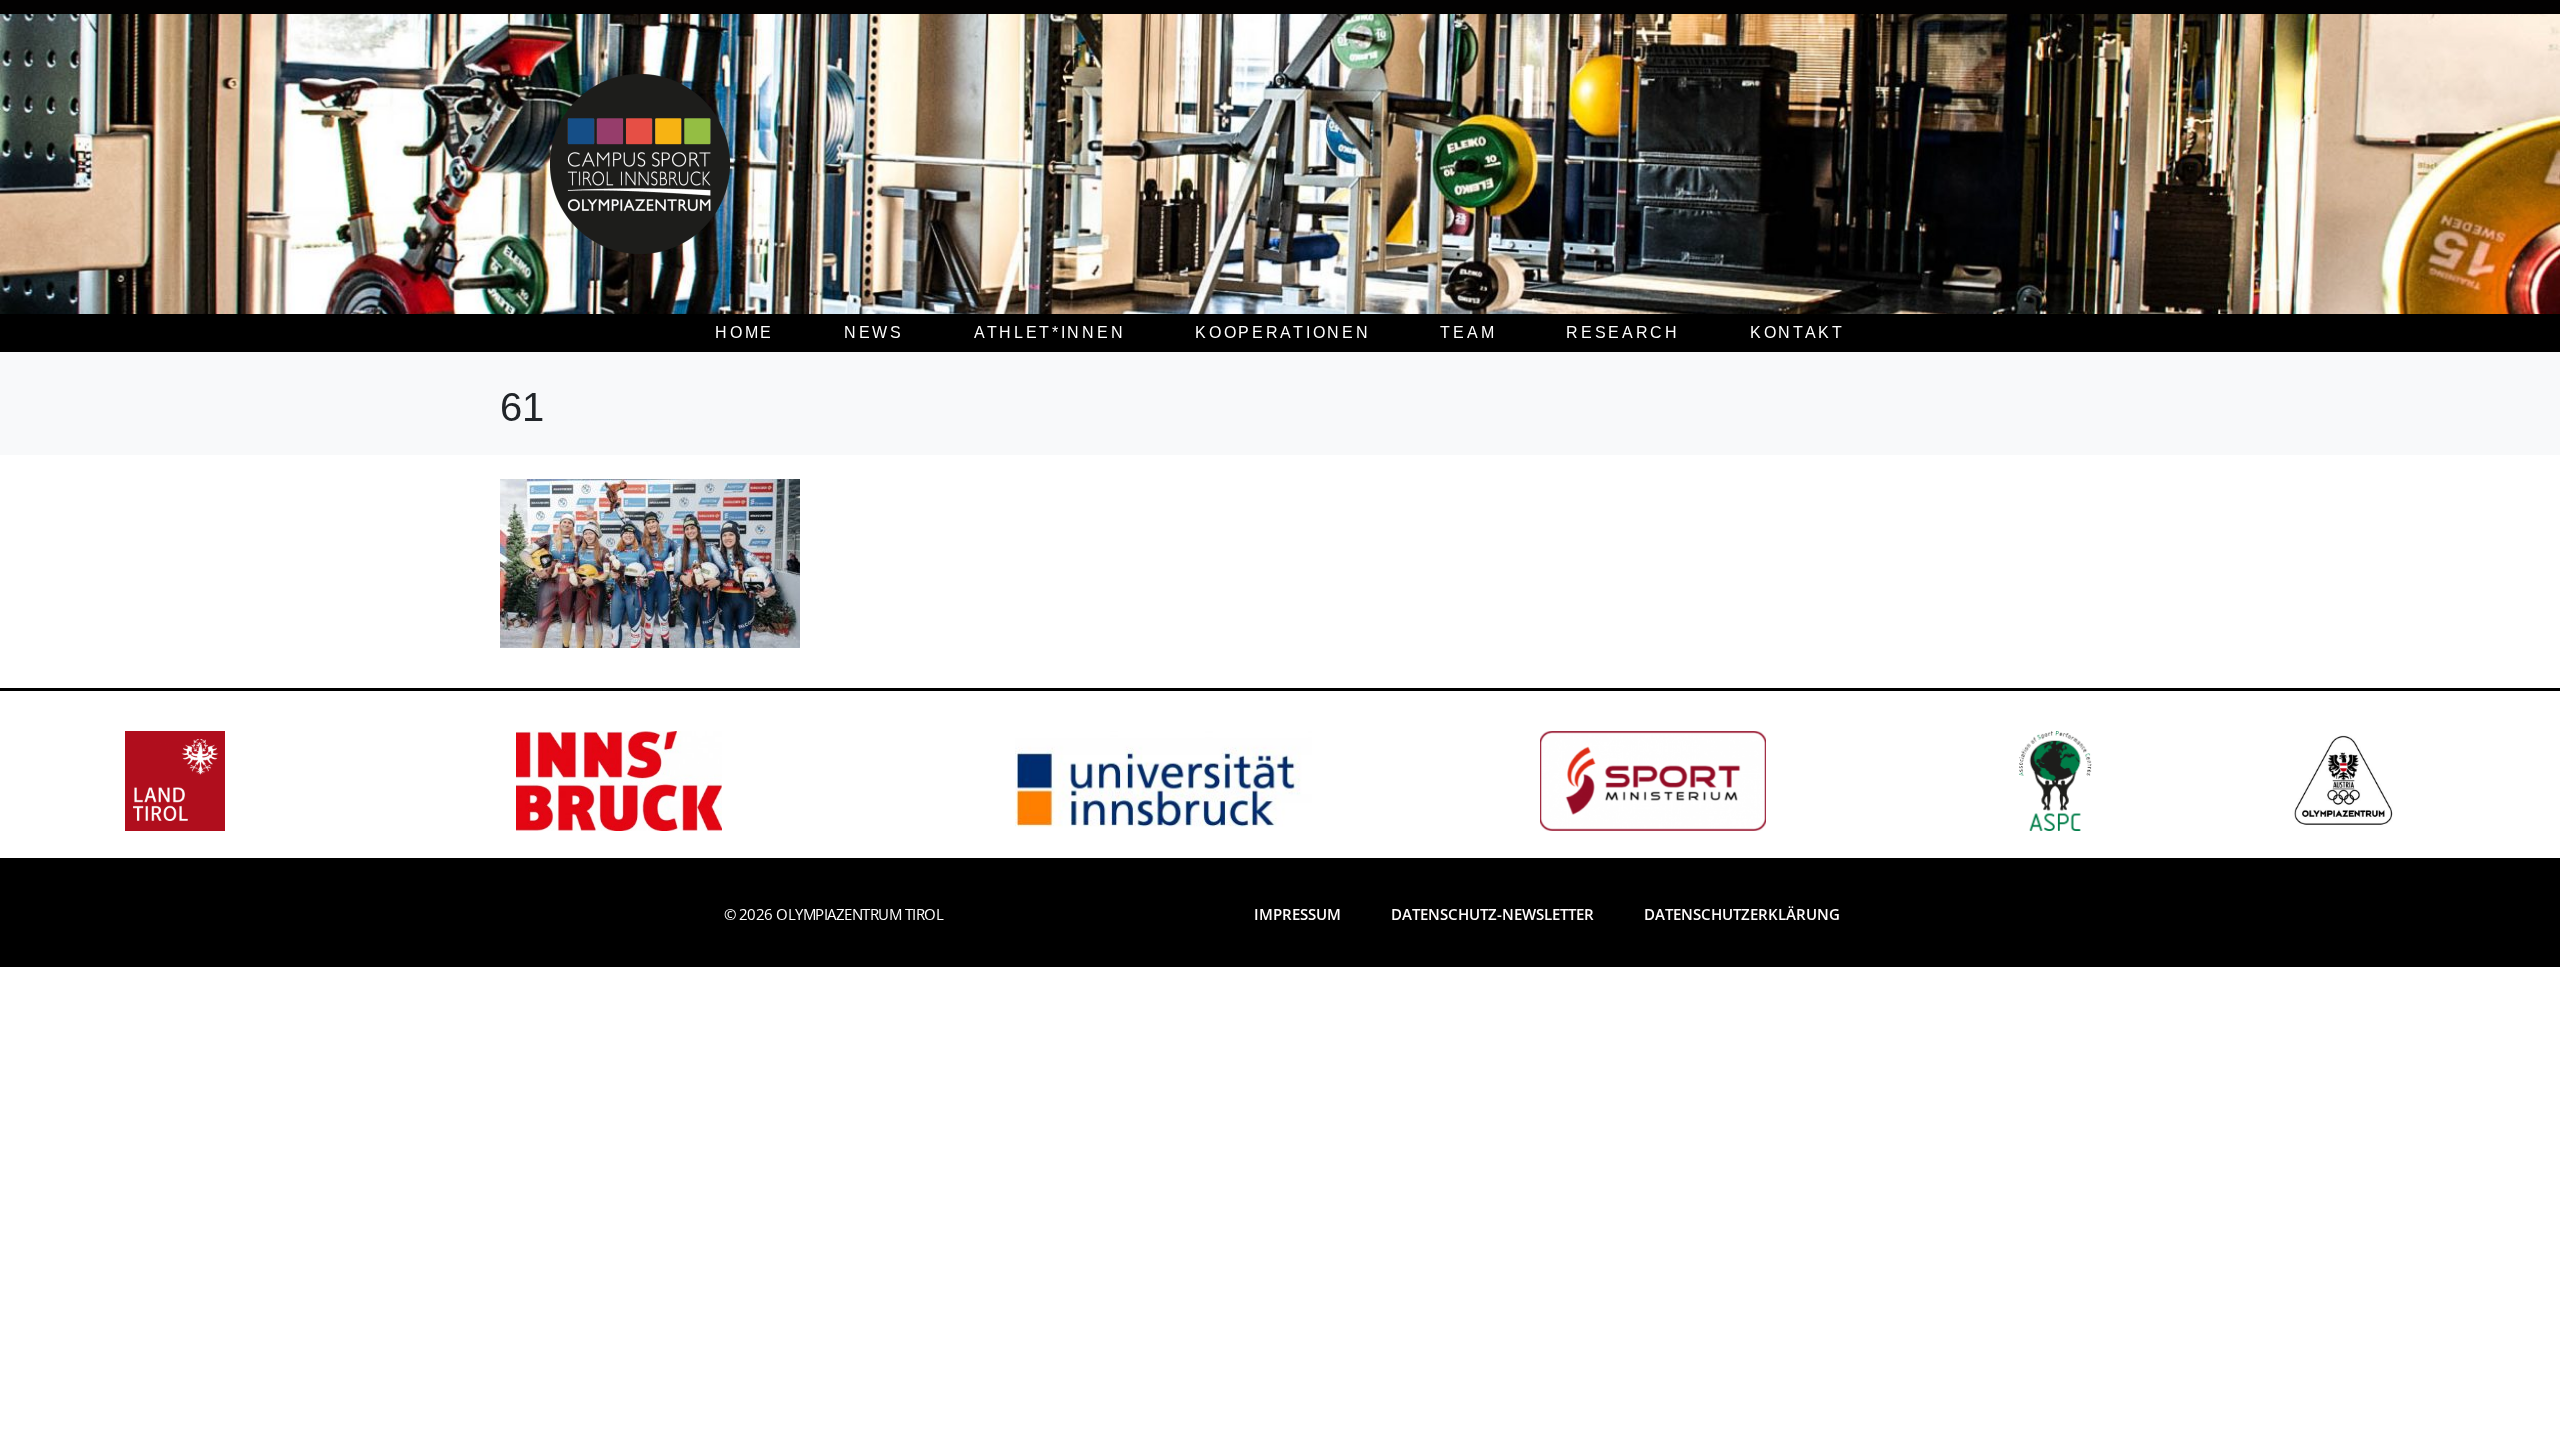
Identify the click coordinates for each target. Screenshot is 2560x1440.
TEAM (1468, 332)
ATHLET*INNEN (1049, 332)
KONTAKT (1797, 332)
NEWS (874, 332)
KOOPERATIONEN (1282, 332)
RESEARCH (1623, 332)
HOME (744, 332)
